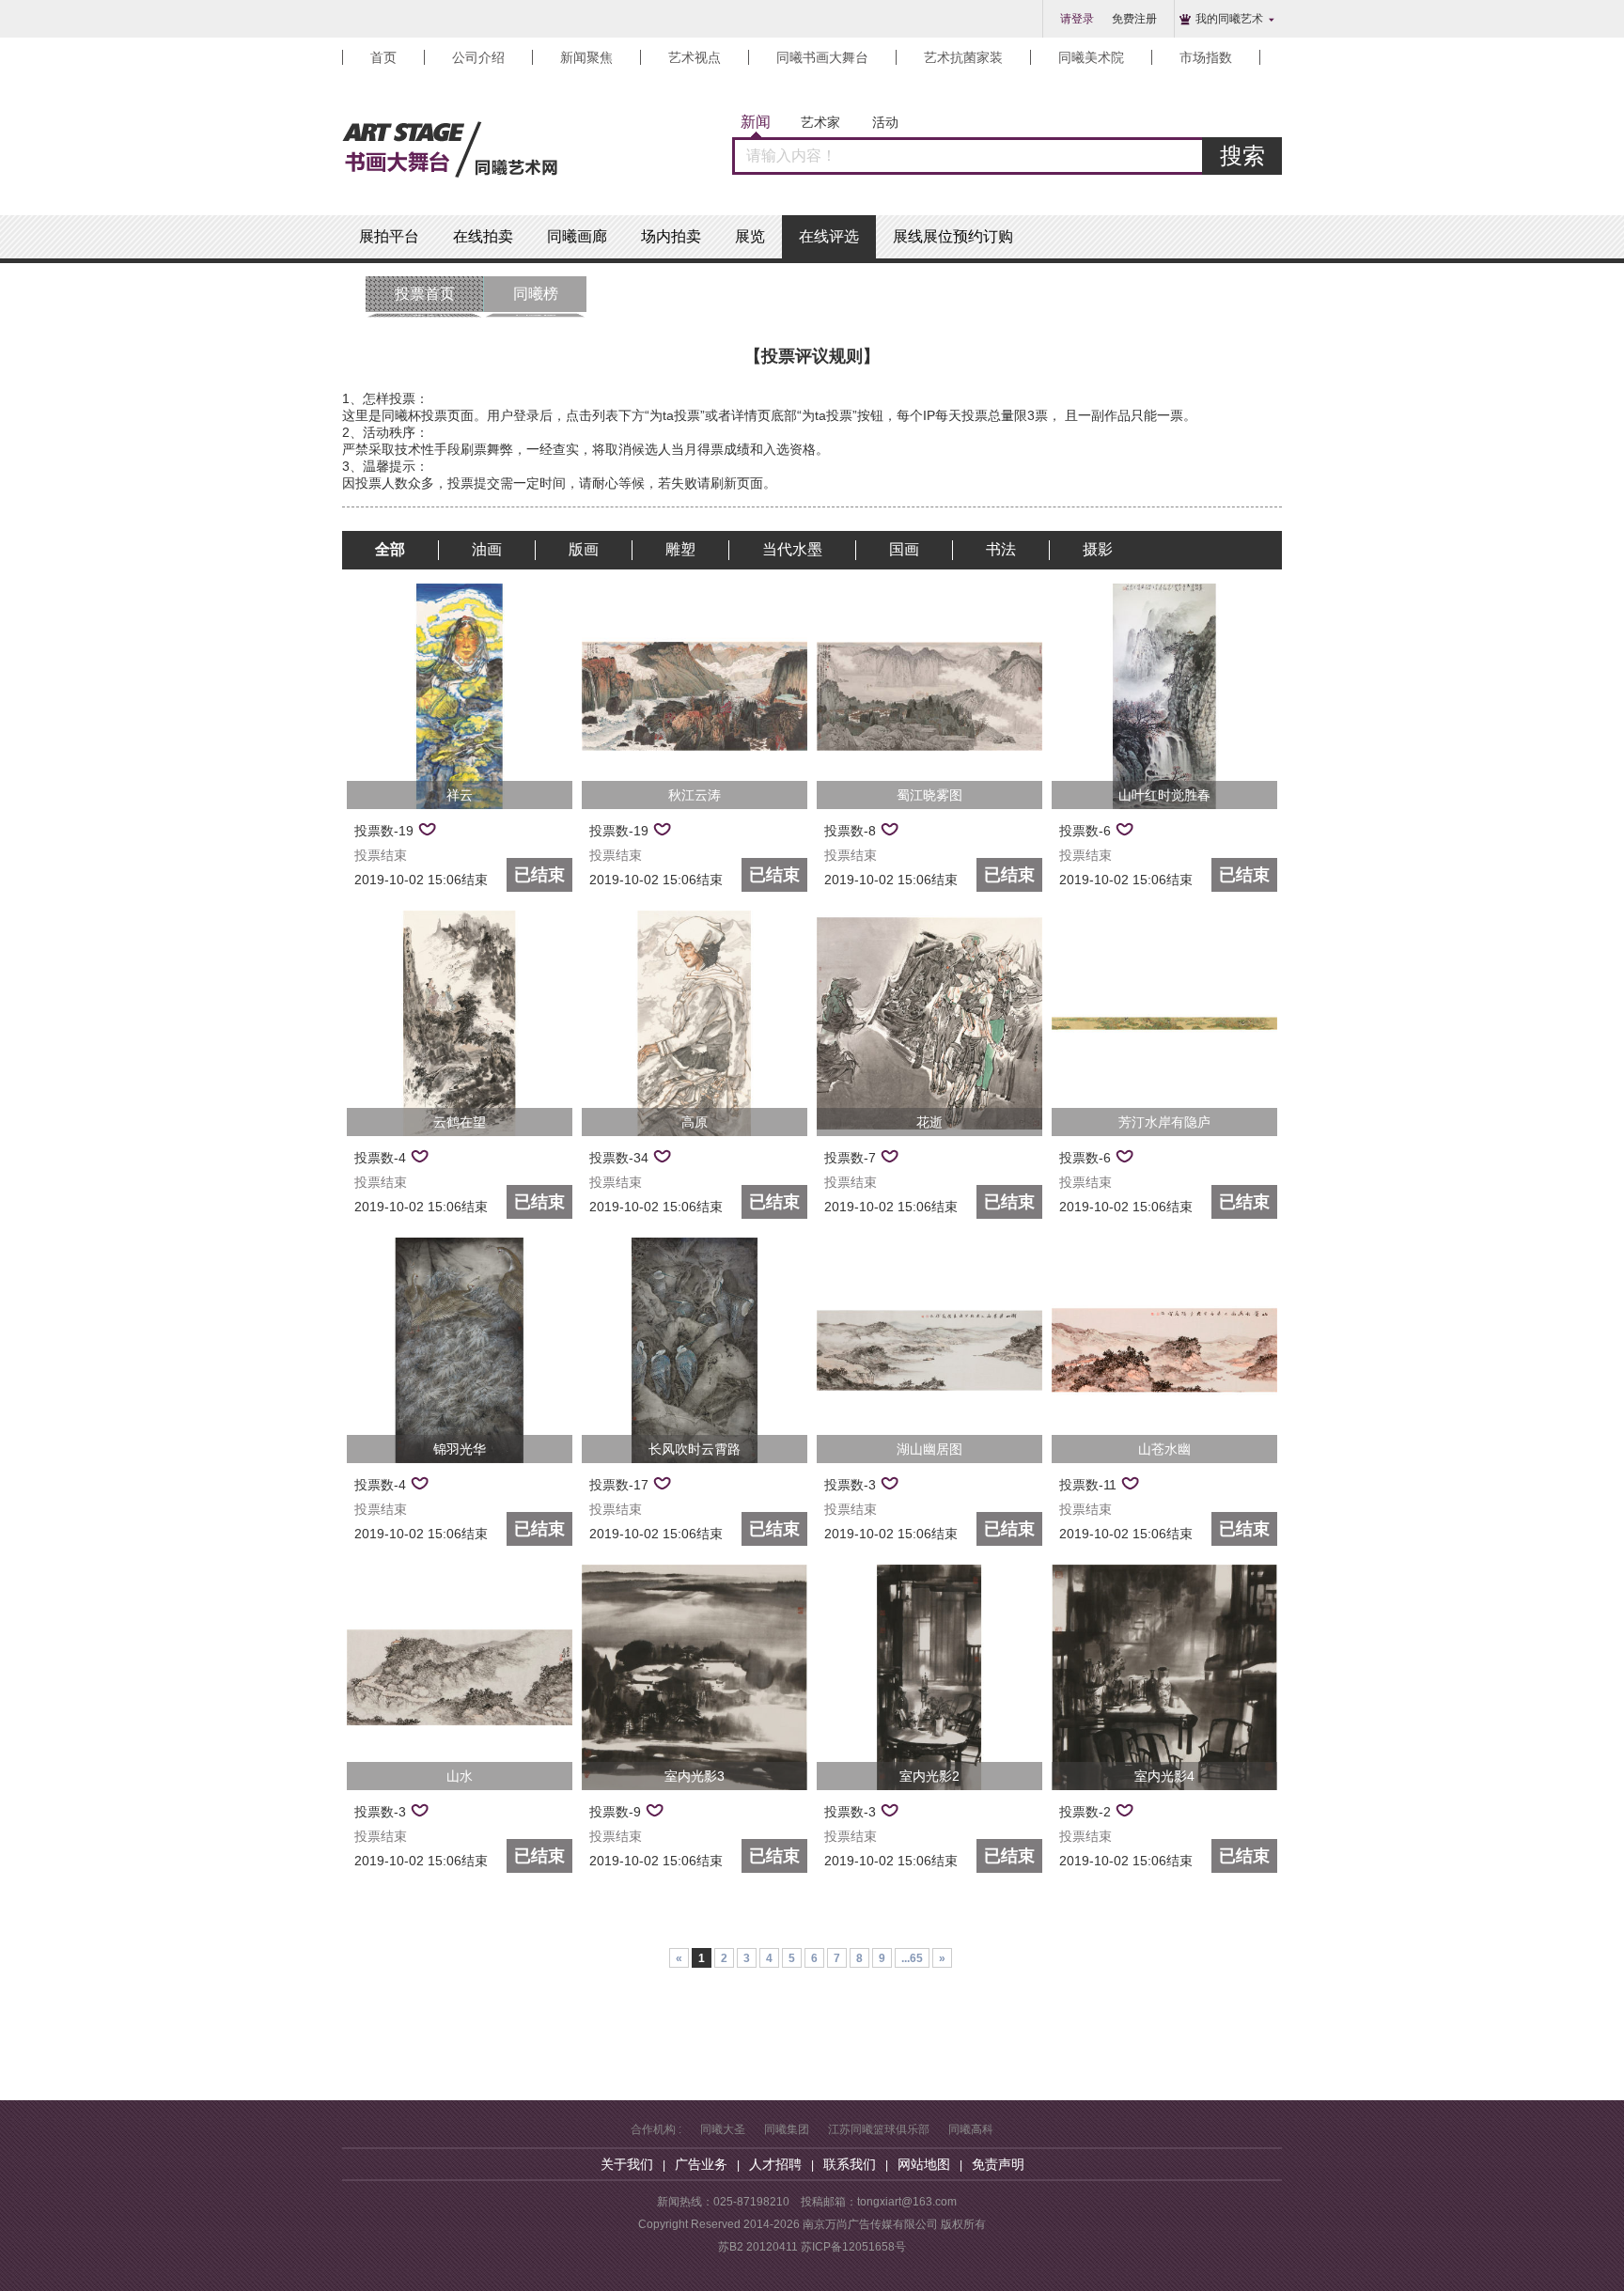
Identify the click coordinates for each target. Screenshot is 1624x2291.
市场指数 (1206, 57)
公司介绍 (478, 57)
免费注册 (1134, 19)
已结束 (539, 875)
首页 (383, 57)
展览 (750, 236)
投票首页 (425, 299)
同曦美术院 (1091, 57)
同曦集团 (787, 2129)
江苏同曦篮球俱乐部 (879, 2129)
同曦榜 (536, 299)
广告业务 (701, 2164)
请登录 (1077, 19)
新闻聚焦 (586, 57)
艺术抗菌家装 (963, 57)
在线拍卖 (483, 236)
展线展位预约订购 (953, 236)
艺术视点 (695, 57)
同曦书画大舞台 (822, 57)
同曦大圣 (723, 2129)
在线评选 (829, 236)
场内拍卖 (671, 236)
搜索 (1242, 156)
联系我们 (850, 2164)
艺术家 (820, 122)
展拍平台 (389, 236)
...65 (912, 1958)
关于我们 (627, 2164)
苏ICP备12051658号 (853, 2247)
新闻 (756, 122)
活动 (885, 122)
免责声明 (998, 2164)
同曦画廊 (577, 236)
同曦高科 (971, 2129)
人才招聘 (775, 2164)
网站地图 (924, 2164)
